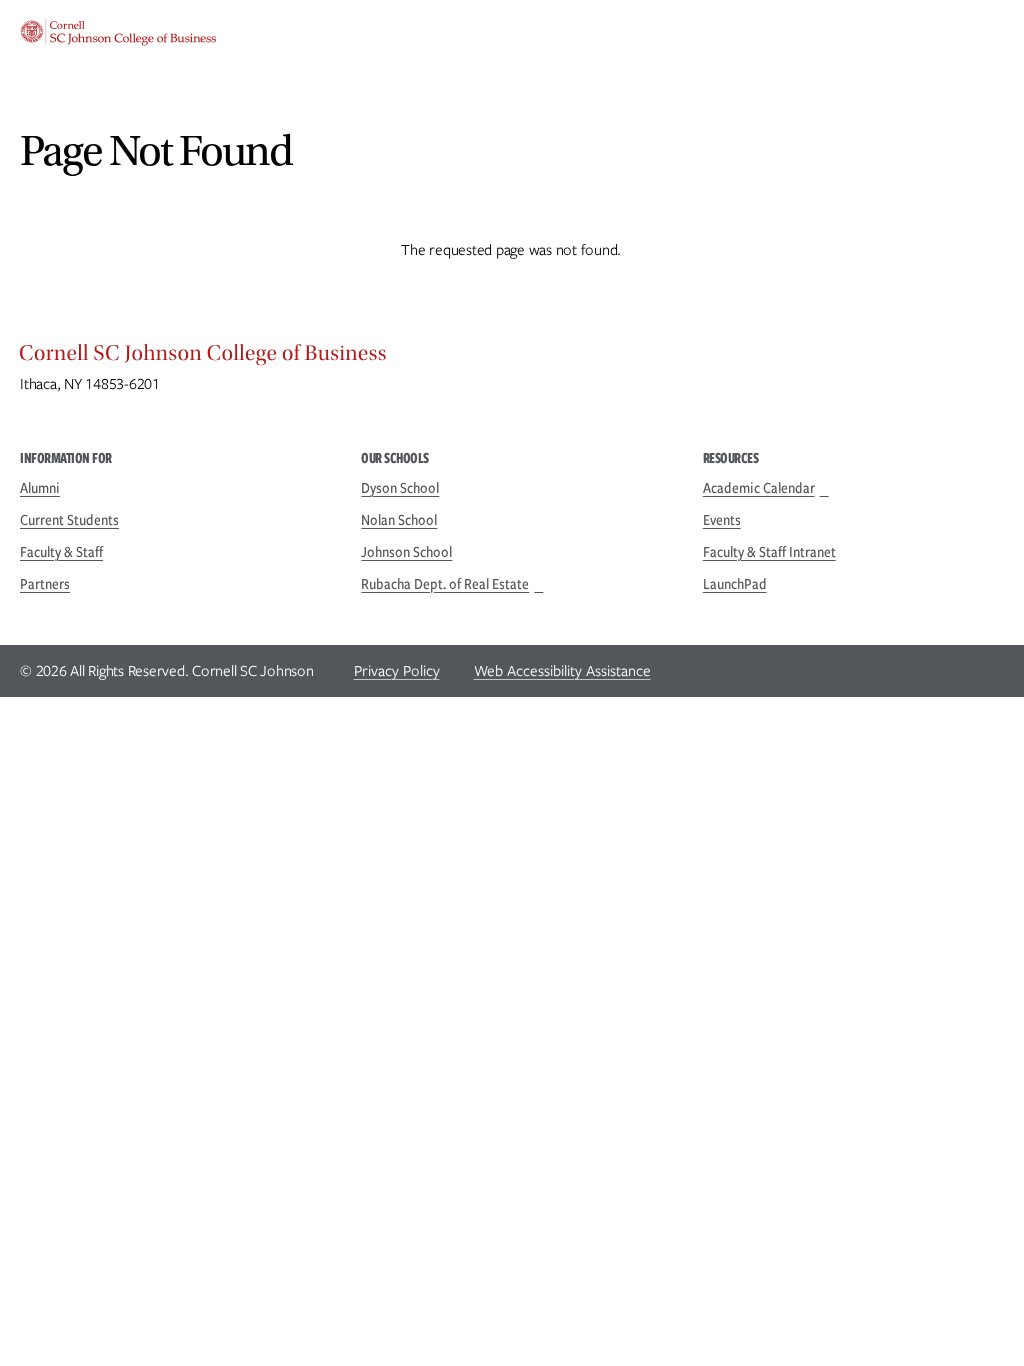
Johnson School (406, 552)
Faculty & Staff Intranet (769, 552)
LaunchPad (735, 584)
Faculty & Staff (61, 552)
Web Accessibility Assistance (562, 671)
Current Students (69, 520)
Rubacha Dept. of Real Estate (445, 584)
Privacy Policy (397, 671)
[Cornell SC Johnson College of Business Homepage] (512, 358)
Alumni (40, 488)
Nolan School (399, 520)
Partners (45, 584)
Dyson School (400, 488)
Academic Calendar (759, 488)
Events (722, 520)
